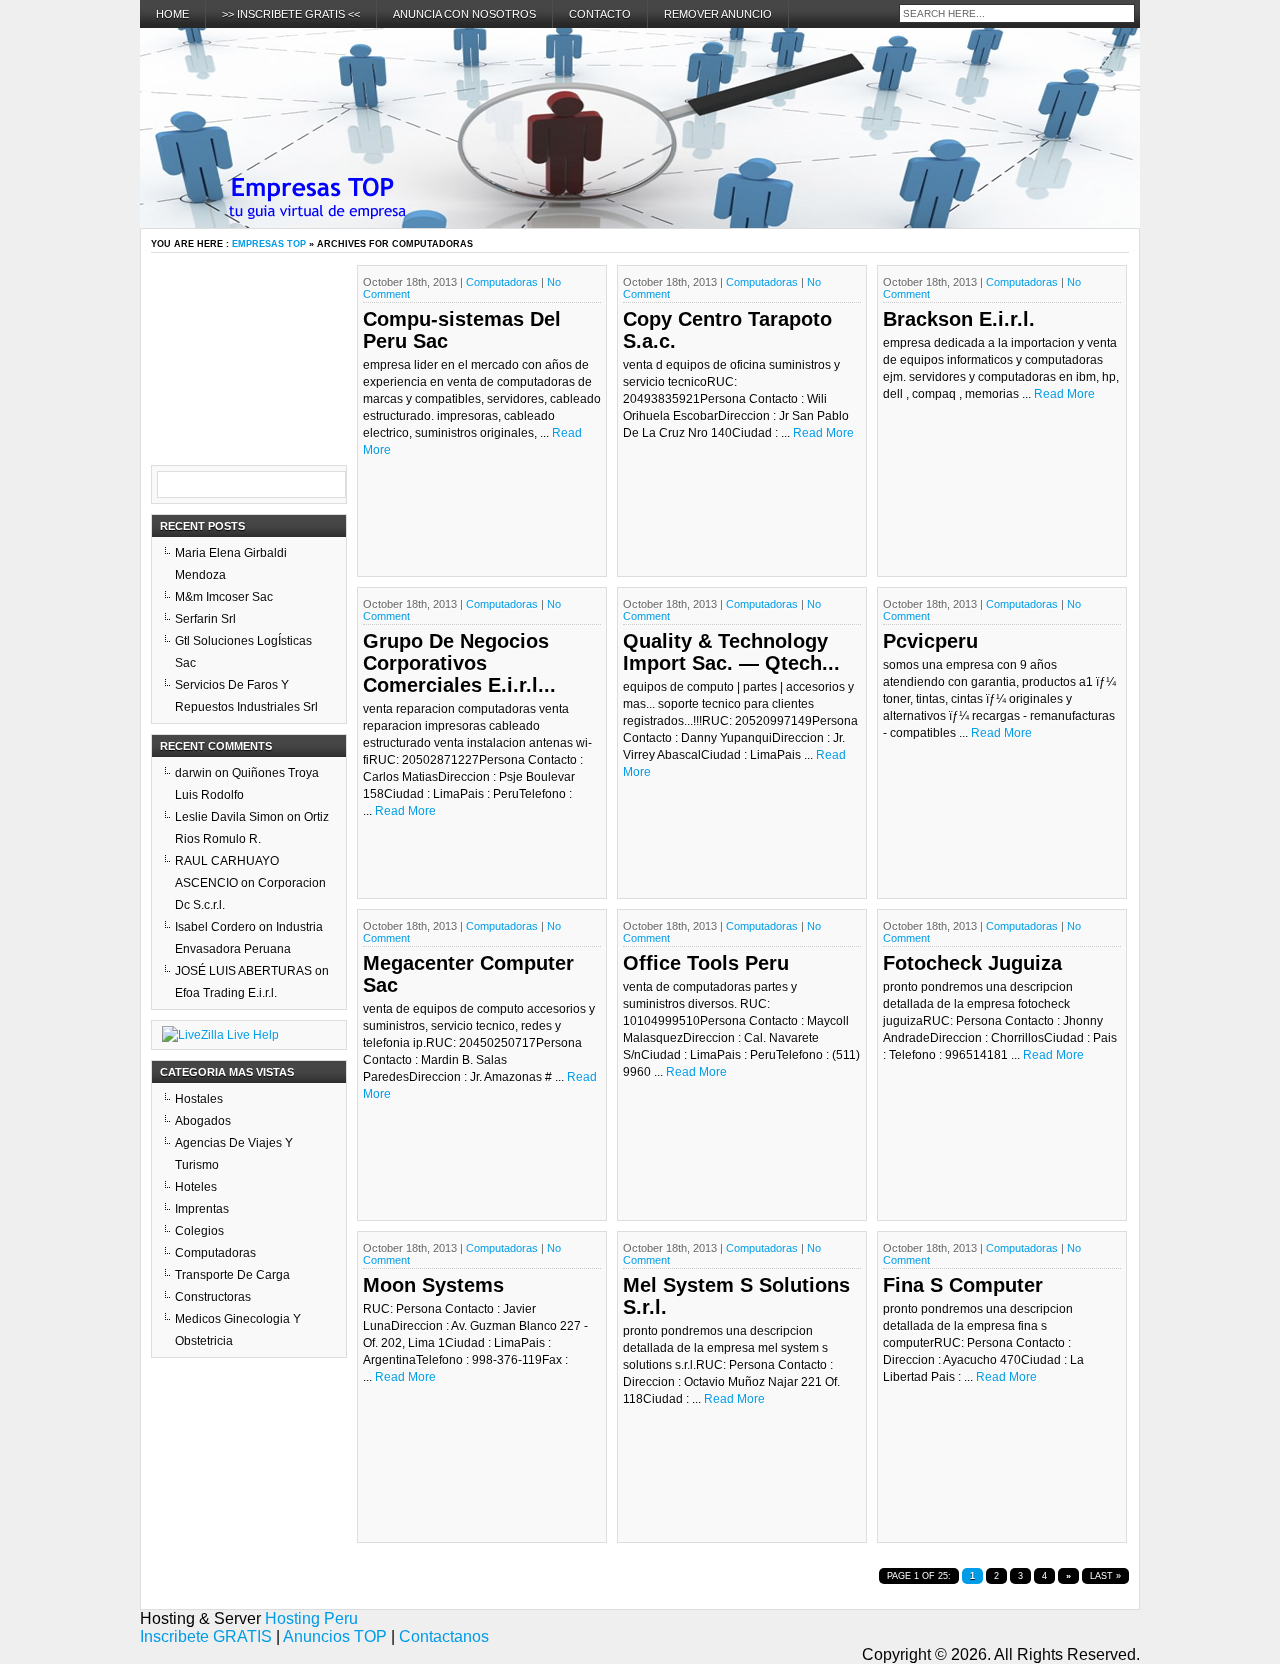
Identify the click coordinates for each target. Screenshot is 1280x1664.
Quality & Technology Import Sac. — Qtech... (731, 652)
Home (172, 14)
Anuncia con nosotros (464, 14)
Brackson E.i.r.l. (959, 319)
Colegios (199, 1231)
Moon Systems (433, 1285)
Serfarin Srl (205, 619)
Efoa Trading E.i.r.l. (226, 993)
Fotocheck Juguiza (972, 963)
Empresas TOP (269, 244)
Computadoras (502, 282)
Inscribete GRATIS (206, 1636)
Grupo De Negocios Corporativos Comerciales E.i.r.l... (459, 663)
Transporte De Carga (232, 1275)
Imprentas (202, 1209)
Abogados (203, 1121)
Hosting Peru (311, 1618)
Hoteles (196, 1187)
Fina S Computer (963, 1285)
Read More (823, 433)
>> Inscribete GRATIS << (291, 14)
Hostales (199, 1099)
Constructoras (213, 1297)
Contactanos (444, 1636)
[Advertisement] (251, 365)
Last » (1105, 1576)
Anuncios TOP (335, 1636)
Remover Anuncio (718, 14)
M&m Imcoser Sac (224, 597)
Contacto (600, 14)
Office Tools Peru (706, 963)
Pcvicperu (930, 641)
